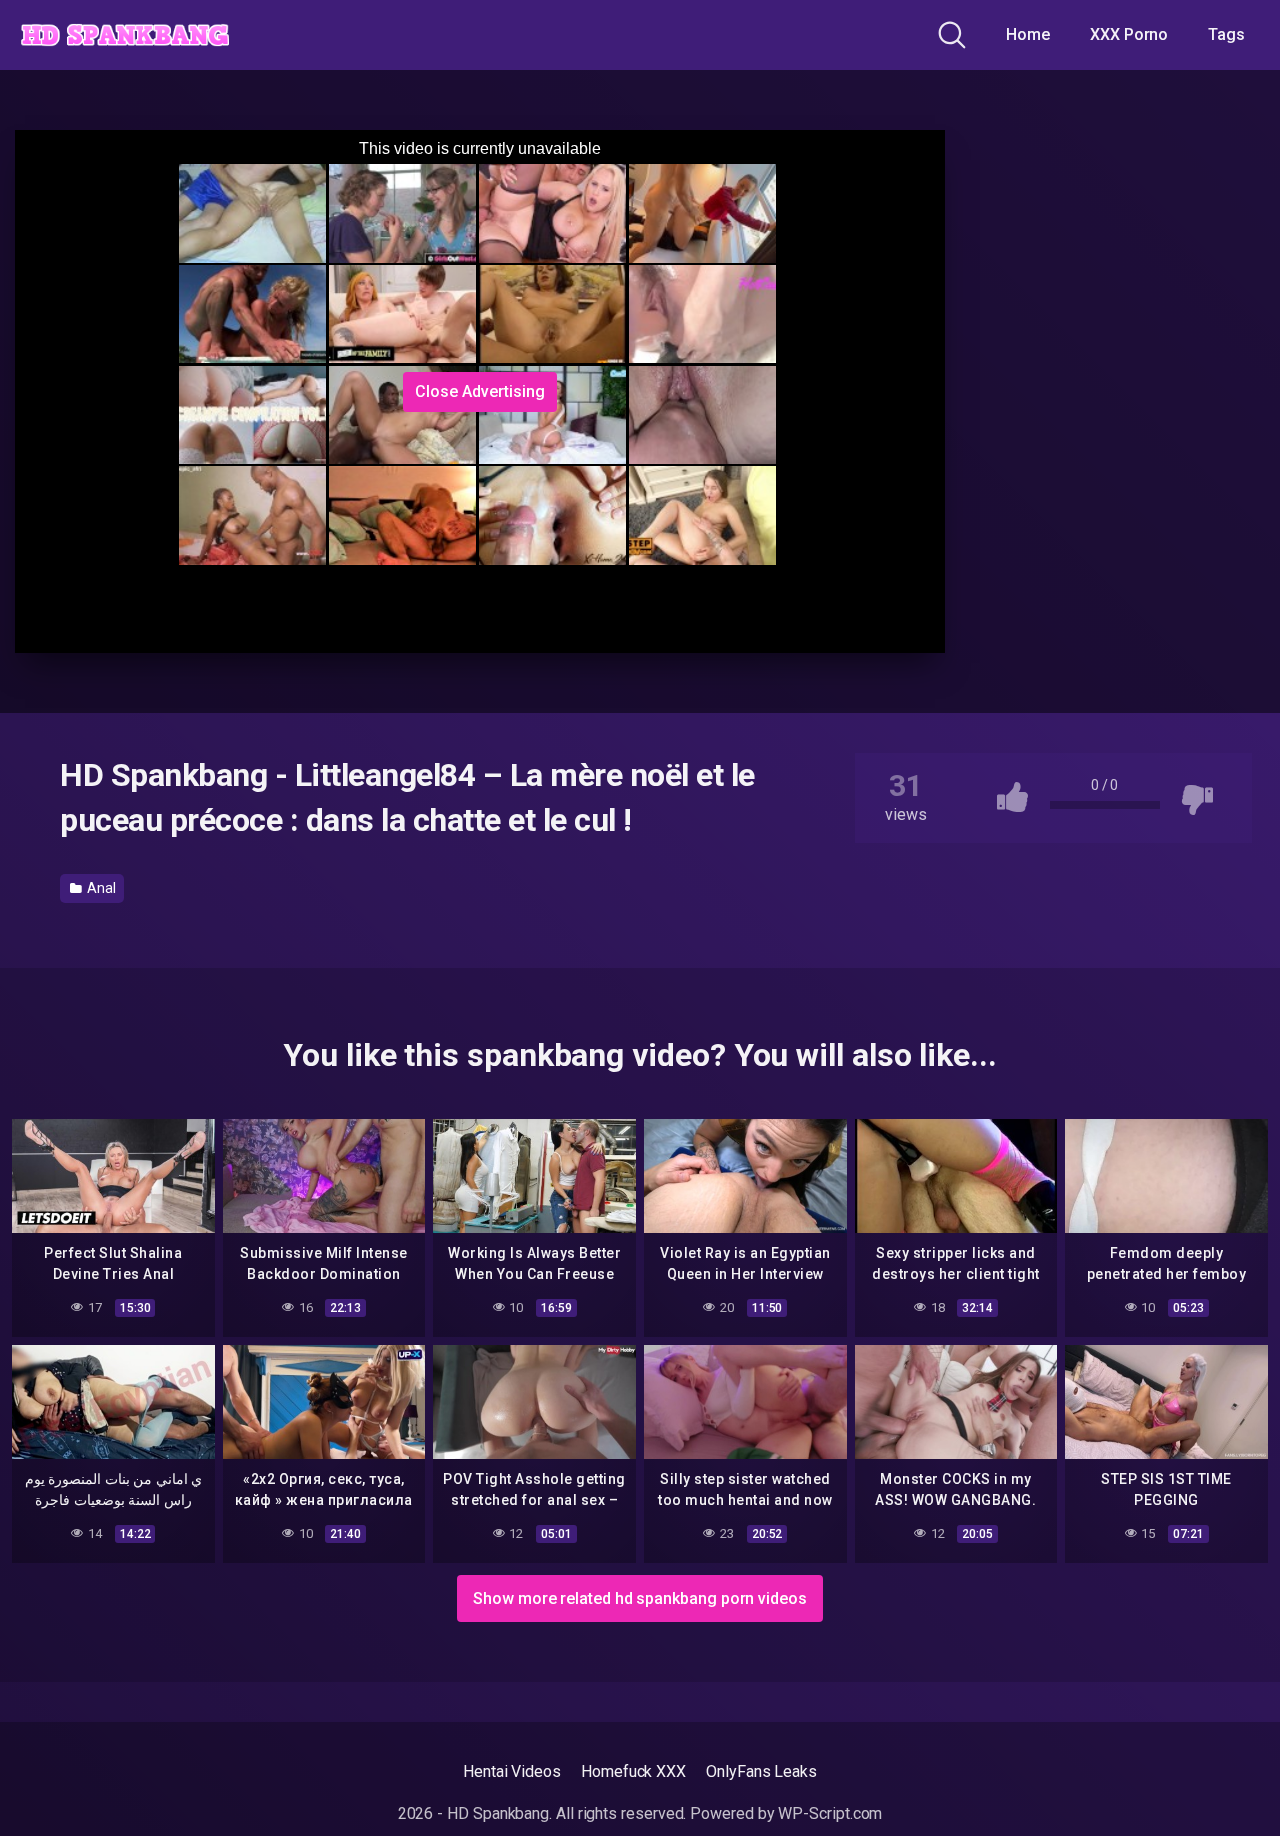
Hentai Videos (512, 1771)
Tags (1226, 34)
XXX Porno (1129, 34)
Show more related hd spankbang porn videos (640, 1598)
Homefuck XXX (633, 1771)
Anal (100, 888)
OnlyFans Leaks (761, 1771)
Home (1028, 34)
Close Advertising (480, 391)
